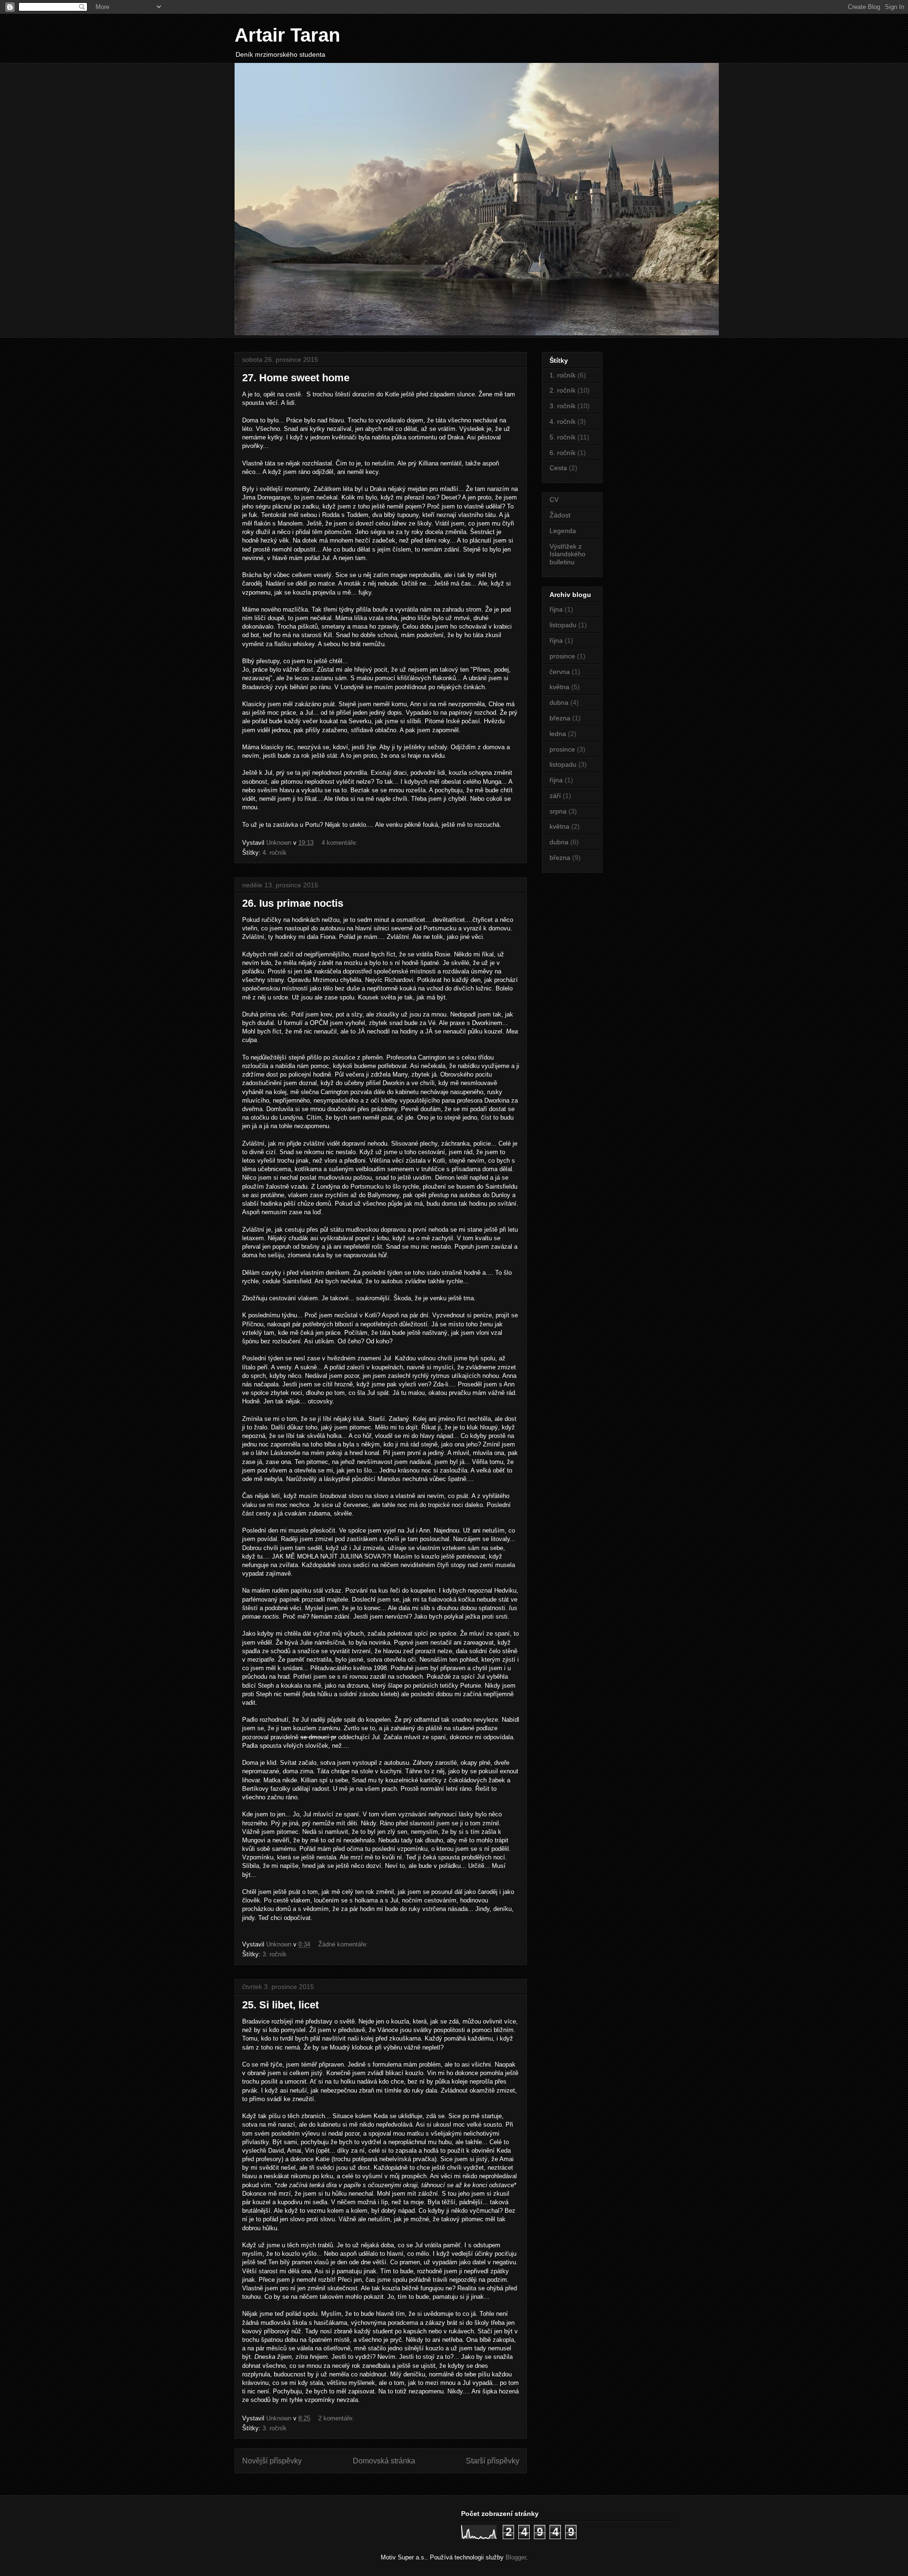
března (560, 718)
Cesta (558, 468)
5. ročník (563, 437)
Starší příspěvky (493, 2461)
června (560, 672)
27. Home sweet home (296, 378)
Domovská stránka (384, 2461)
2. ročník (563, 390)
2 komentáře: (337, 2418)
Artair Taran (287, 35)
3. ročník (275, 1954)
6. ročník (563, 453)
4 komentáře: (340, 843)
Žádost (560, 515)
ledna (558, 734)
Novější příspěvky (272, 2461)
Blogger (516, 2557)
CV (554, 499)
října (556, 609)
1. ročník (563, 375)
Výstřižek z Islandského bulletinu (567, 554)
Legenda (563, 531)
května (559, 687)
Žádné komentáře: (344, 1944)
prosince (562, 656)
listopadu (563, 625)
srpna (558, 811)
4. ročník (275, 853)
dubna (559, 702)
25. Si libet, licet (280, 2005)
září (555, 796)
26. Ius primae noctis (293, 903)
